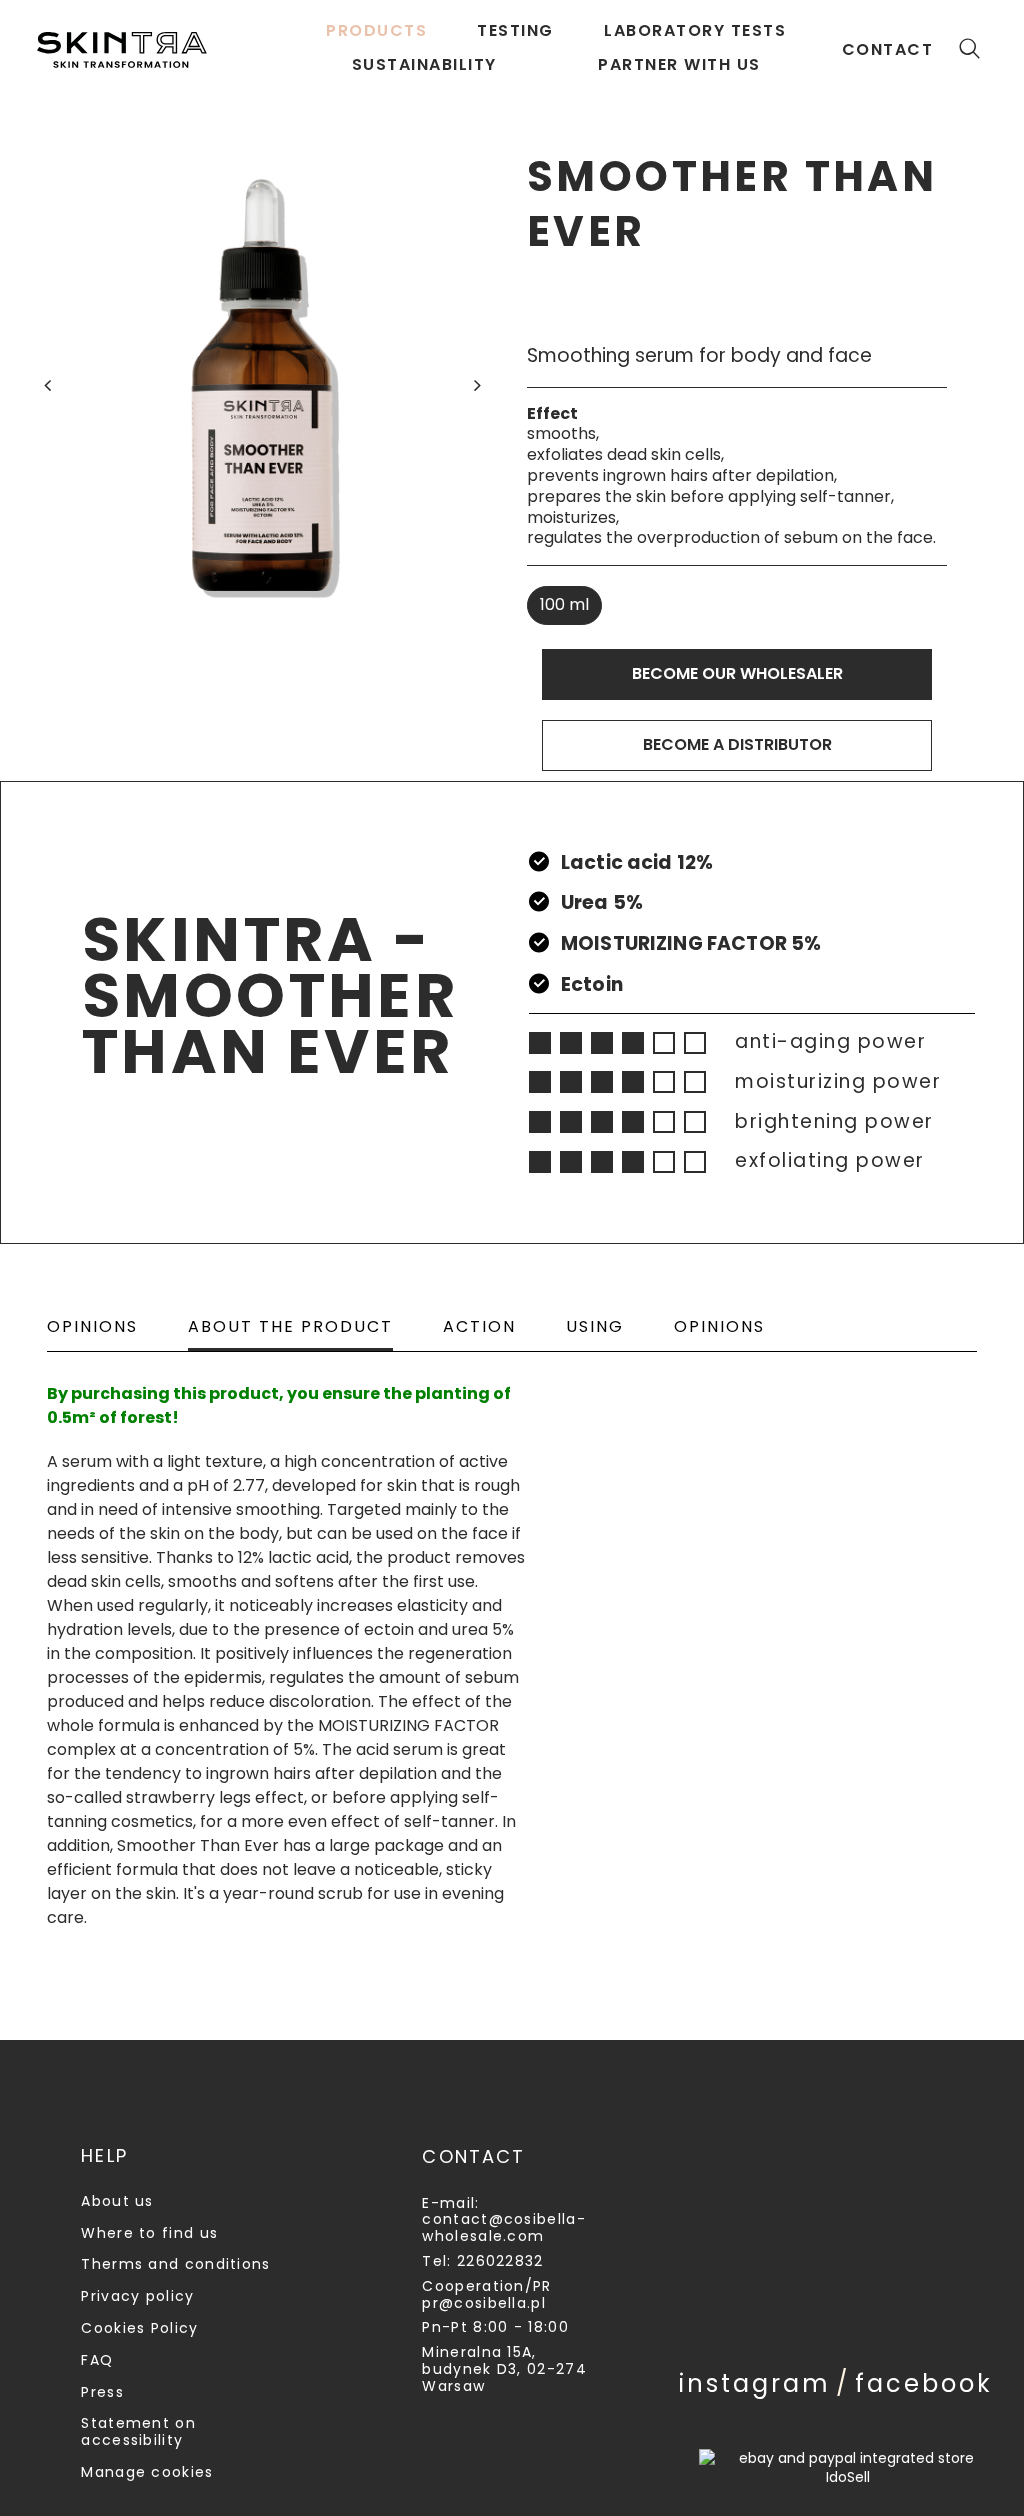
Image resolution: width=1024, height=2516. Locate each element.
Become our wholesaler (737, 673)
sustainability (424, 64)
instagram (755, 2383)
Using (595, 1326)
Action (479, 1326)
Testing (515, 30)
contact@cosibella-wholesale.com (503, 2227)
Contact (888, 49)
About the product (290, 1326)
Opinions (92, 1326)
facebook (924, 2383)
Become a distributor (737, 744)
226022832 (500, 2261)
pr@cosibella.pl (484, 2303)
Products (376, 30)
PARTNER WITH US (679, 64)
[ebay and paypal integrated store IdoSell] (848, 2467)
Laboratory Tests (695, 30)
